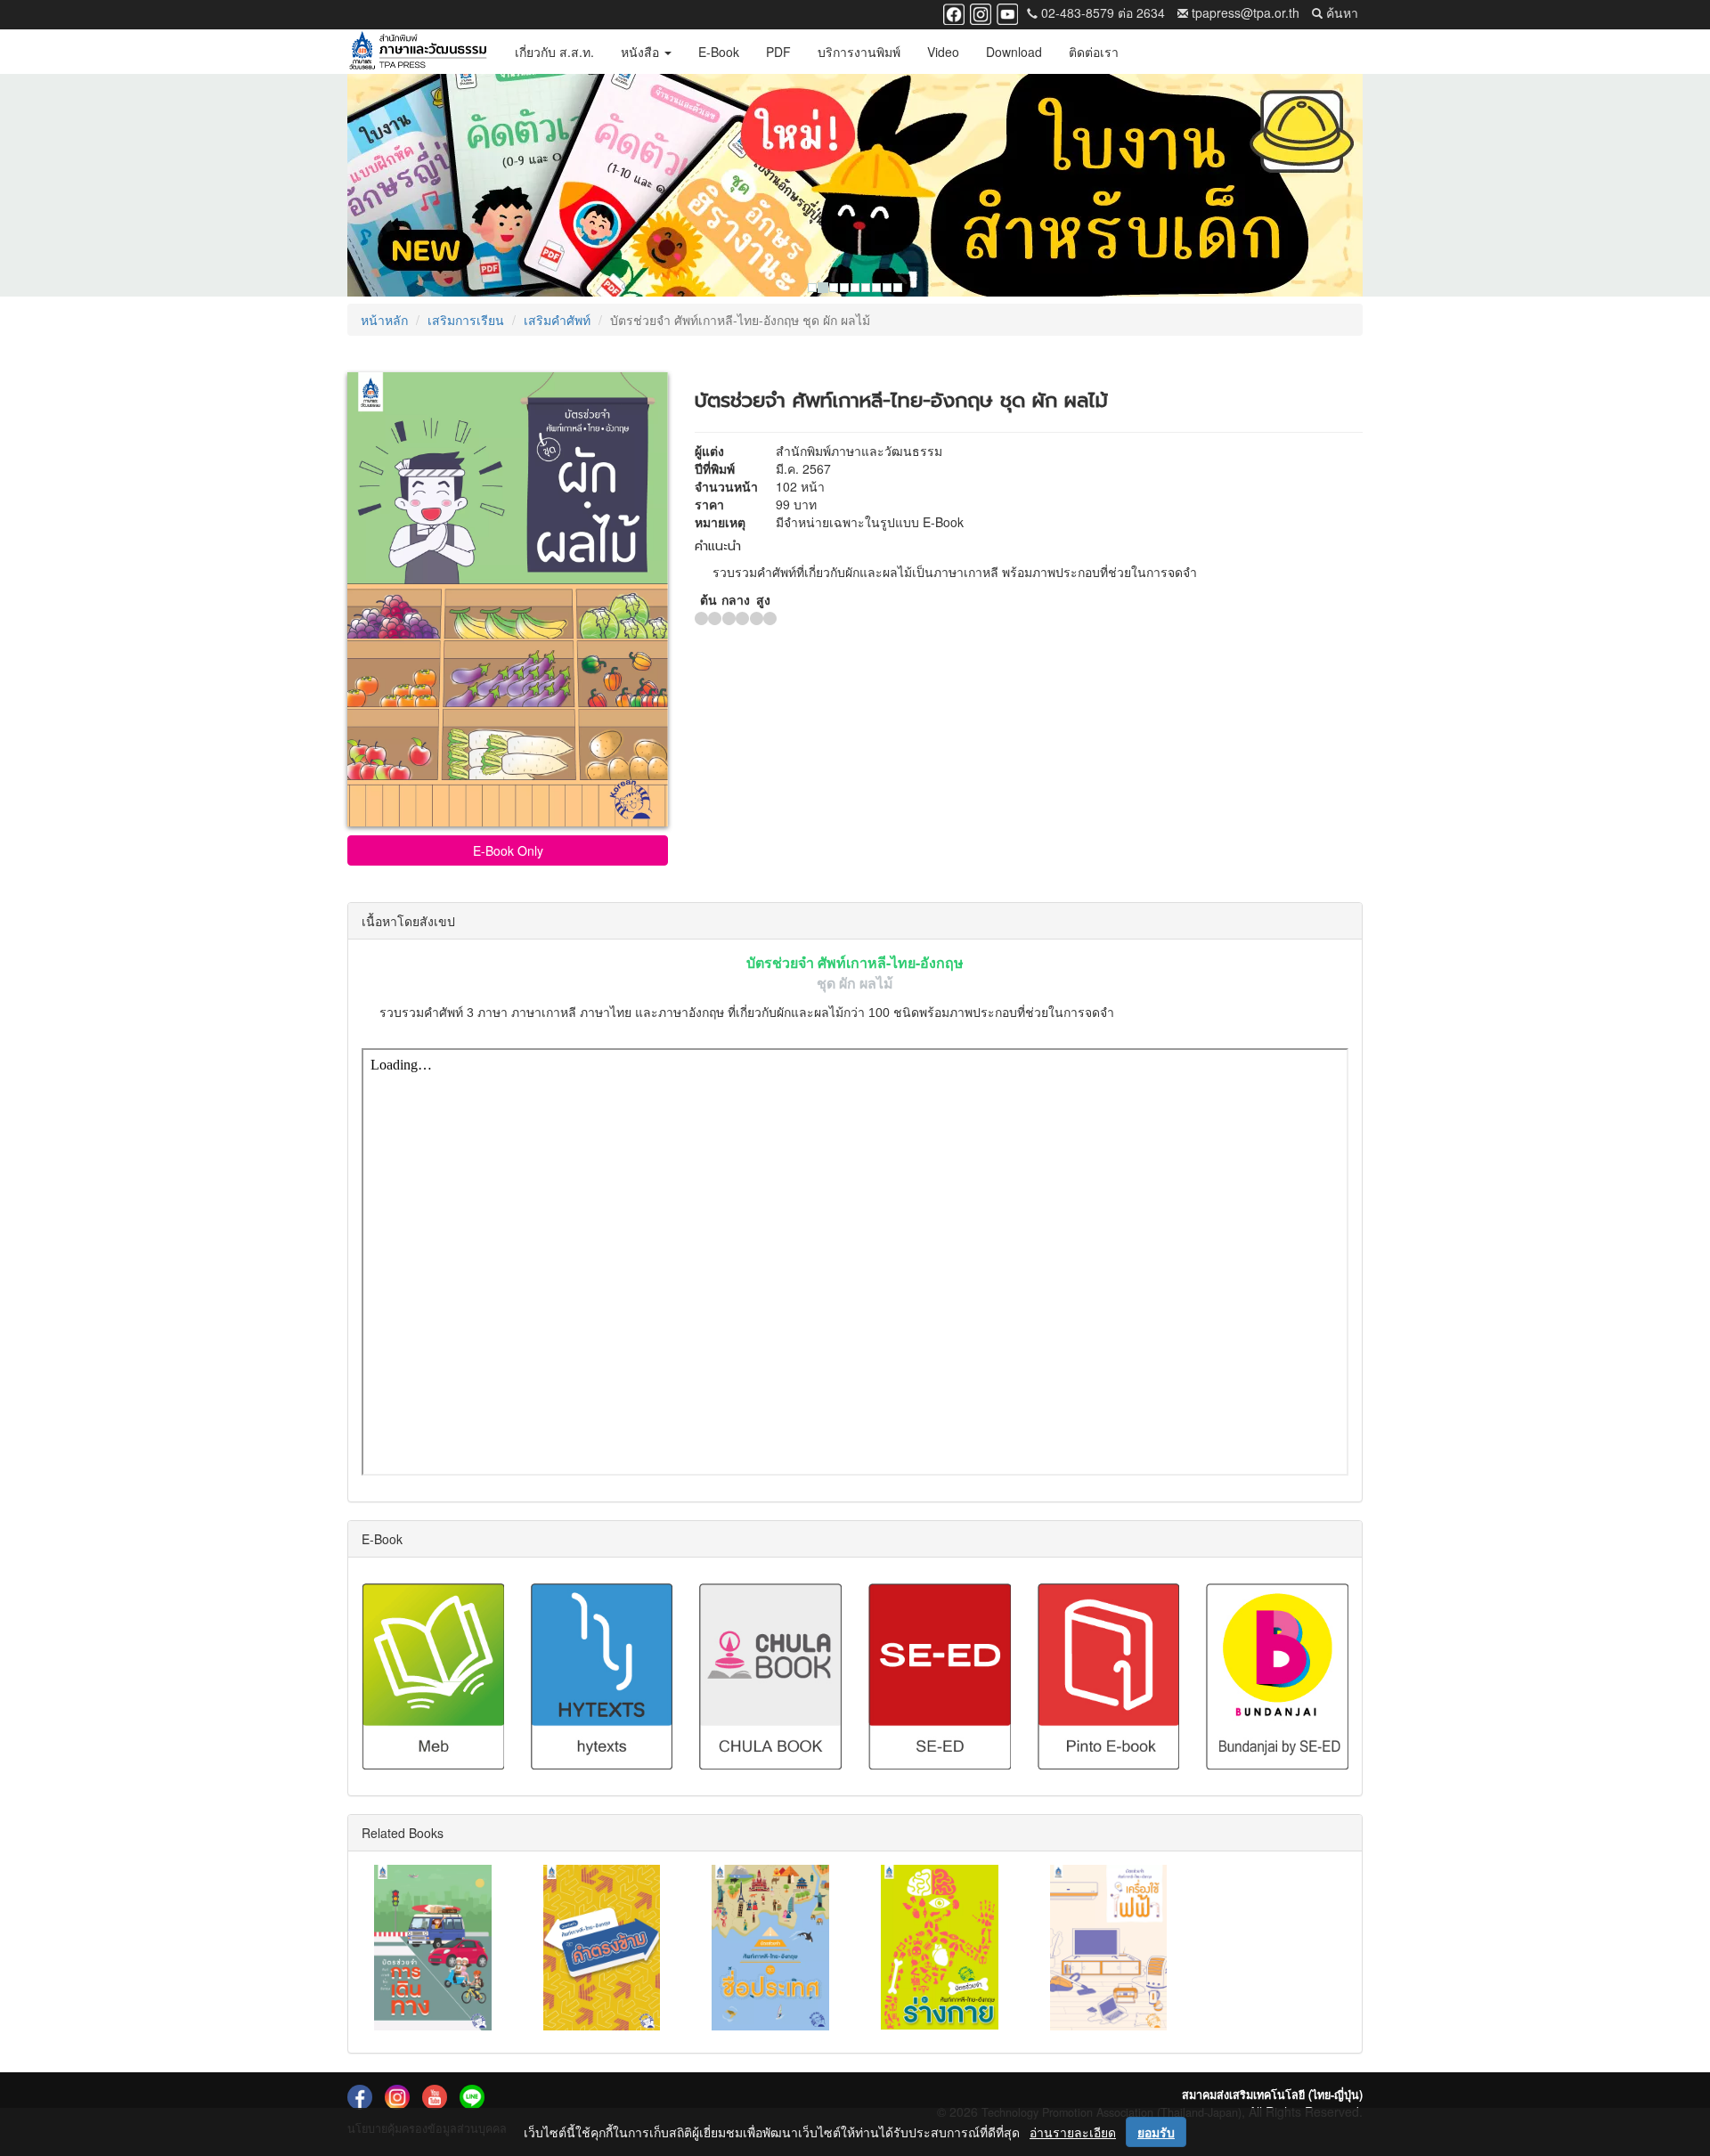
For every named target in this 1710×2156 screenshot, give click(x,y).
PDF (778, 52)
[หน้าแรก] (418, 52)
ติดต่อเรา (1094, 52)
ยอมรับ (1156, 2132)
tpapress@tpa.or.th (1244, 12)
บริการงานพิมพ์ (859, 52)
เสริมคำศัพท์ (557, 320)
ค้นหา (1340, 12)
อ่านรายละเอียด (1073, 2132)
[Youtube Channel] (1007, 12)
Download (1014, 52)
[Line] (472, 2096)
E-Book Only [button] (508, 850)
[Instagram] (981, 12)
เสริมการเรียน (466, 320)
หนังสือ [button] (642, 52)
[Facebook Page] (954, 12)
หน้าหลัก (384, 320)
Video (943, 52)
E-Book (719, 52)
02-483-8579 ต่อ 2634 (1101, 12)
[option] (855, 185)
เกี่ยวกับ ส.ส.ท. (554, 52)
